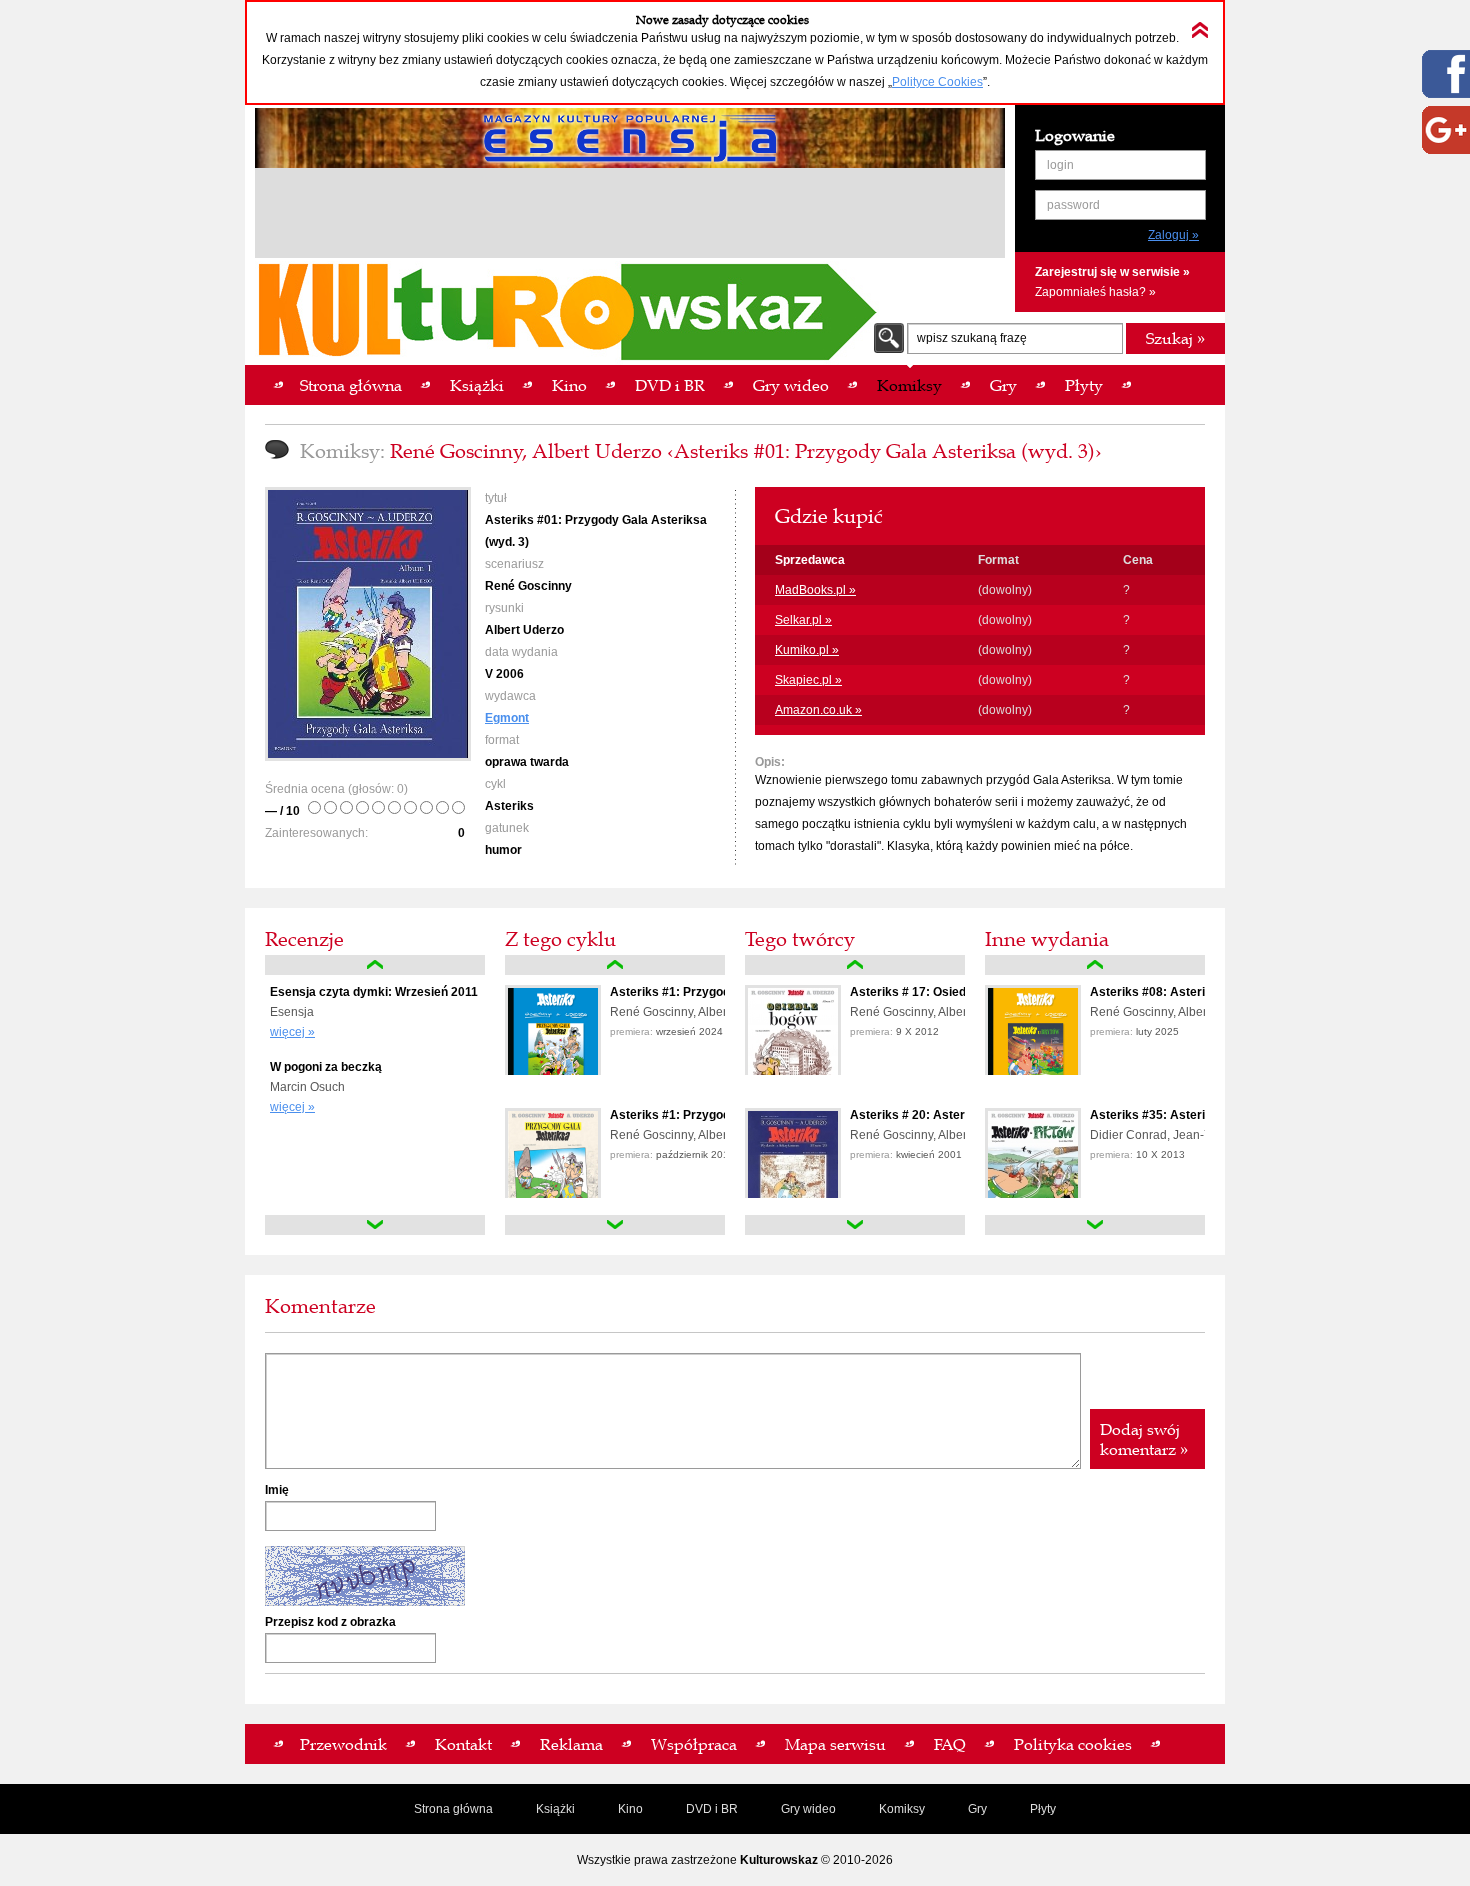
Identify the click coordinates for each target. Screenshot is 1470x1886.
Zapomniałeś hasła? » (1095, 292)
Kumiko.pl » (807, 650)
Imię (277, 1490)
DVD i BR (712, 1809)
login (1060, 165)
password (1073, 205)
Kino (630, 1809)
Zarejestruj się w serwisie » (1112, 272)
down (375, 1225)
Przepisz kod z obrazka (330, 1622)
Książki (555, 1809)
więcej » (292, 1032)
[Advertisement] (630, 216)
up (375, 965)
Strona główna (453, 1809)
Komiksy (902, 1809)
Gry (977, 1809)
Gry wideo (808, 1809)
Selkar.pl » (803, 620)
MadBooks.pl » (815, 590)
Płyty (1043, 1809)
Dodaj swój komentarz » (1144, 1439)
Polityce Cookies (937, 82)
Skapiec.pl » (808, 680)
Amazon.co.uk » (818, 710)
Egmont (507, 718)
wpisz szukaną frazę (972, 338)
